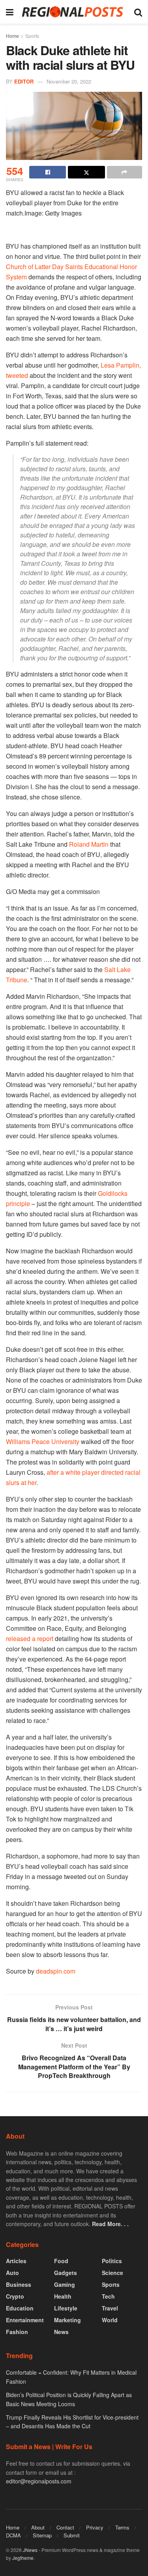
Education (20, 2308)
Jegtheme (23, 2558)
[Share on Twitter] (86, 172)
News (61, 2332)
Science (112, 2273)
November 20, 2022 (69, 81)
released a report (30, 1638)
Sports (32, 36)
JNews (30, 2550)
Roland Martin (89, 844)
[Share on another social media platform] (125, 172)
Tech (108, 2296)
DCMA (13, 2535)
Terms (122, 2527)
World (110, 2320)
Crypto (15, 2296)
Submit (72, 2535)
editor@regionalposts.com (39, 2481)
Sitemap (42, 2535)
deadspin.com (56, 1971)
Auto (12, 2273)
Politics (112, 2261)
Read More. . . (110, 2224)
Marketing (67, 2320)
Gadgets (66, 2273)
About (38, 2527)
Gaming (65, 2284)
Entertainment (25, 2320)
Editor (24, 81)
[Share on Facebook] (48, 172)
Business (19, 2284)
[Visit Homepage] (74, 12)
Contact (65, 2527)
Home (12, 36)
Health (63, 2296)
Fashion (17, 2332)
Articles (16, 2261)
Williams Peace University (43, 1441)
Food (61, 2261)
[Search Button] (138, 12)
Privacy (95, 2527)
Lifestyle (66, 2308)
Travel (110, 2308)
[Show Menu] (10, 12)
